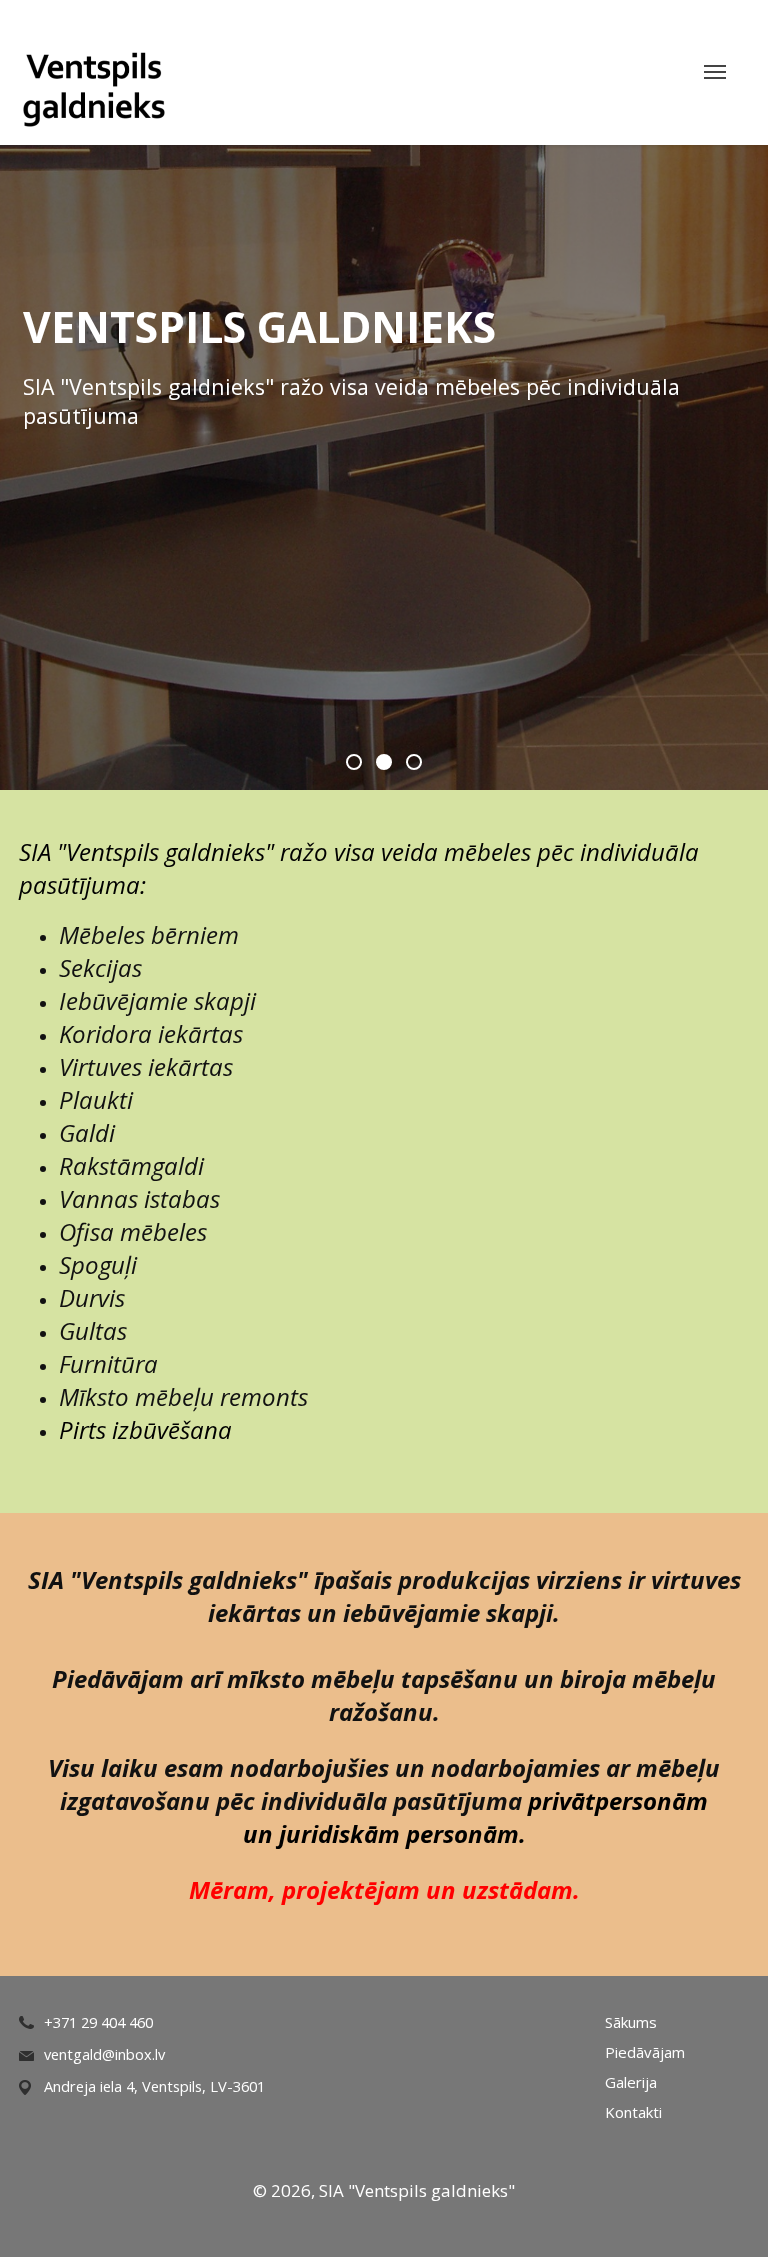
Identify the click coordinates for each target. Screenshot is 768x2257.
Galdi (87, 1132)
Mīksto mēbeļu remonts (183, 1396)
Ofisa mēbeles (133, 1231)
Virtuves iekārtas (146, 1066)
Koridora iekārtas (151, 1033)
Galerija (631, 2082)
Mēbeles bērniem (149, 934)
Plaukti (96, 1099)
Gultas (93, 1330)
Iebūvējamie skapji (157, 1000)
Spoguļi (98, 1264)
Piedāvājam (645, 2052)
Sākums (631, 2022)
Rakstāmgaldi (131, 1165)
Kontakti (633, 2112)
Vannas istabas (139, 1198)
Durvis (92, 1297)
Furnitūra (108, 1363)
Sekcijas (100, 967)
